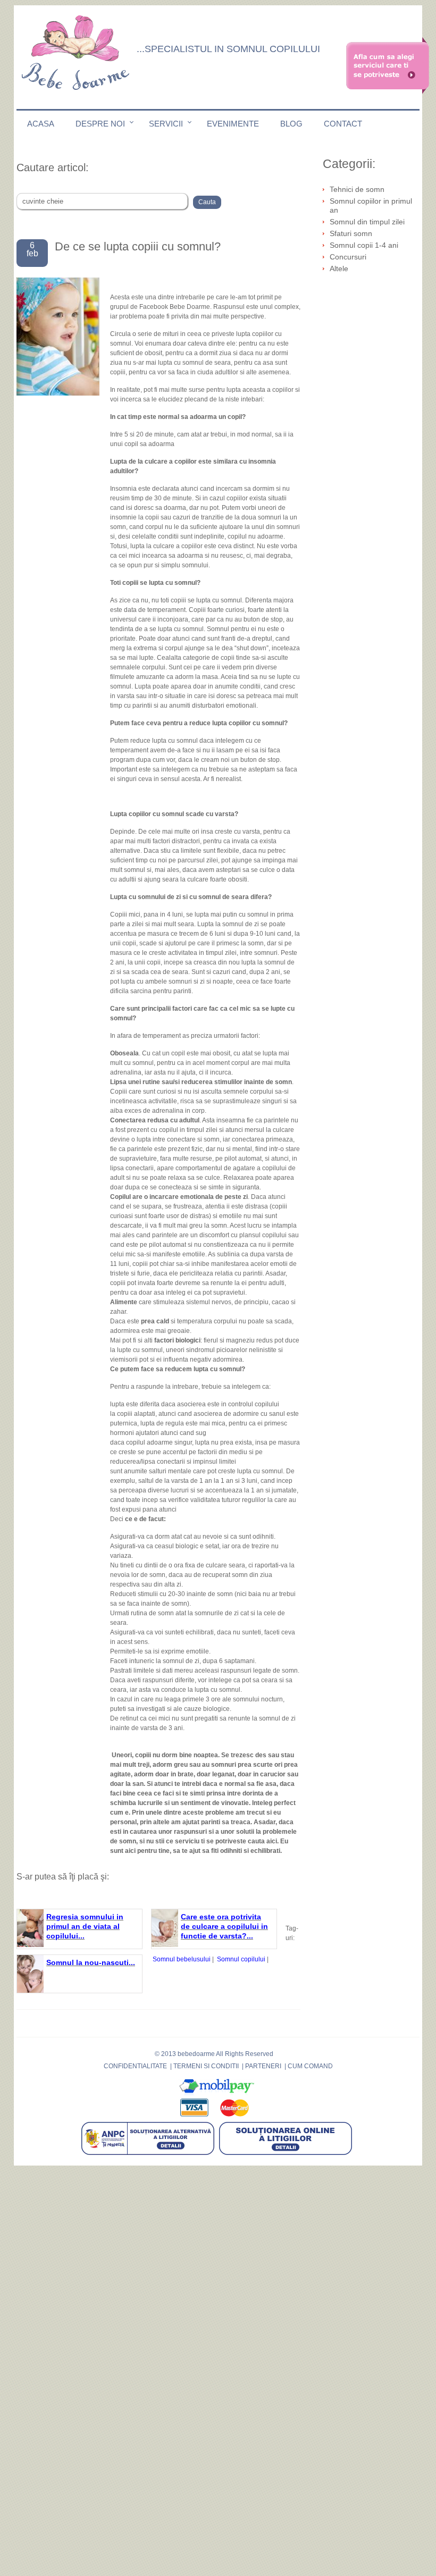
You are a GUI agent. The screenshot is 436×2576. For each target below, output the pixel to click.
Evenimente (233, 124)
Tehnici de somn (357, 189)
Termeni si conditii (206, 2066)
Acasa (41, 124)
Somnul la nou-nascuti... (91, 1962)
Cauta (207, 202)
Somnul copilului (241, 1959)
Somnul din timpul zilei (367, 222)
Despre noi (100, 124)
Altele (339, 268)
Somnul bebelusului (182, 1959)
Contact (343, 124)
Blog (291, 124)
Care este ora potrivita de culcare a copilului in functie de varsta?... (224, 1926)
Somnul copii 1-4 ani (364, 245)
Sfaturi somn (351, 233)
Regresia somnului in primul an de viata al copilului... (85, 1926)
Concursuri (348, 257)
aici (272, 1841)
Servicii (166, 124)
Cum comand (310, 2066)
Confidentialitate (135, 2066)
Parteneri (263, 2066)
